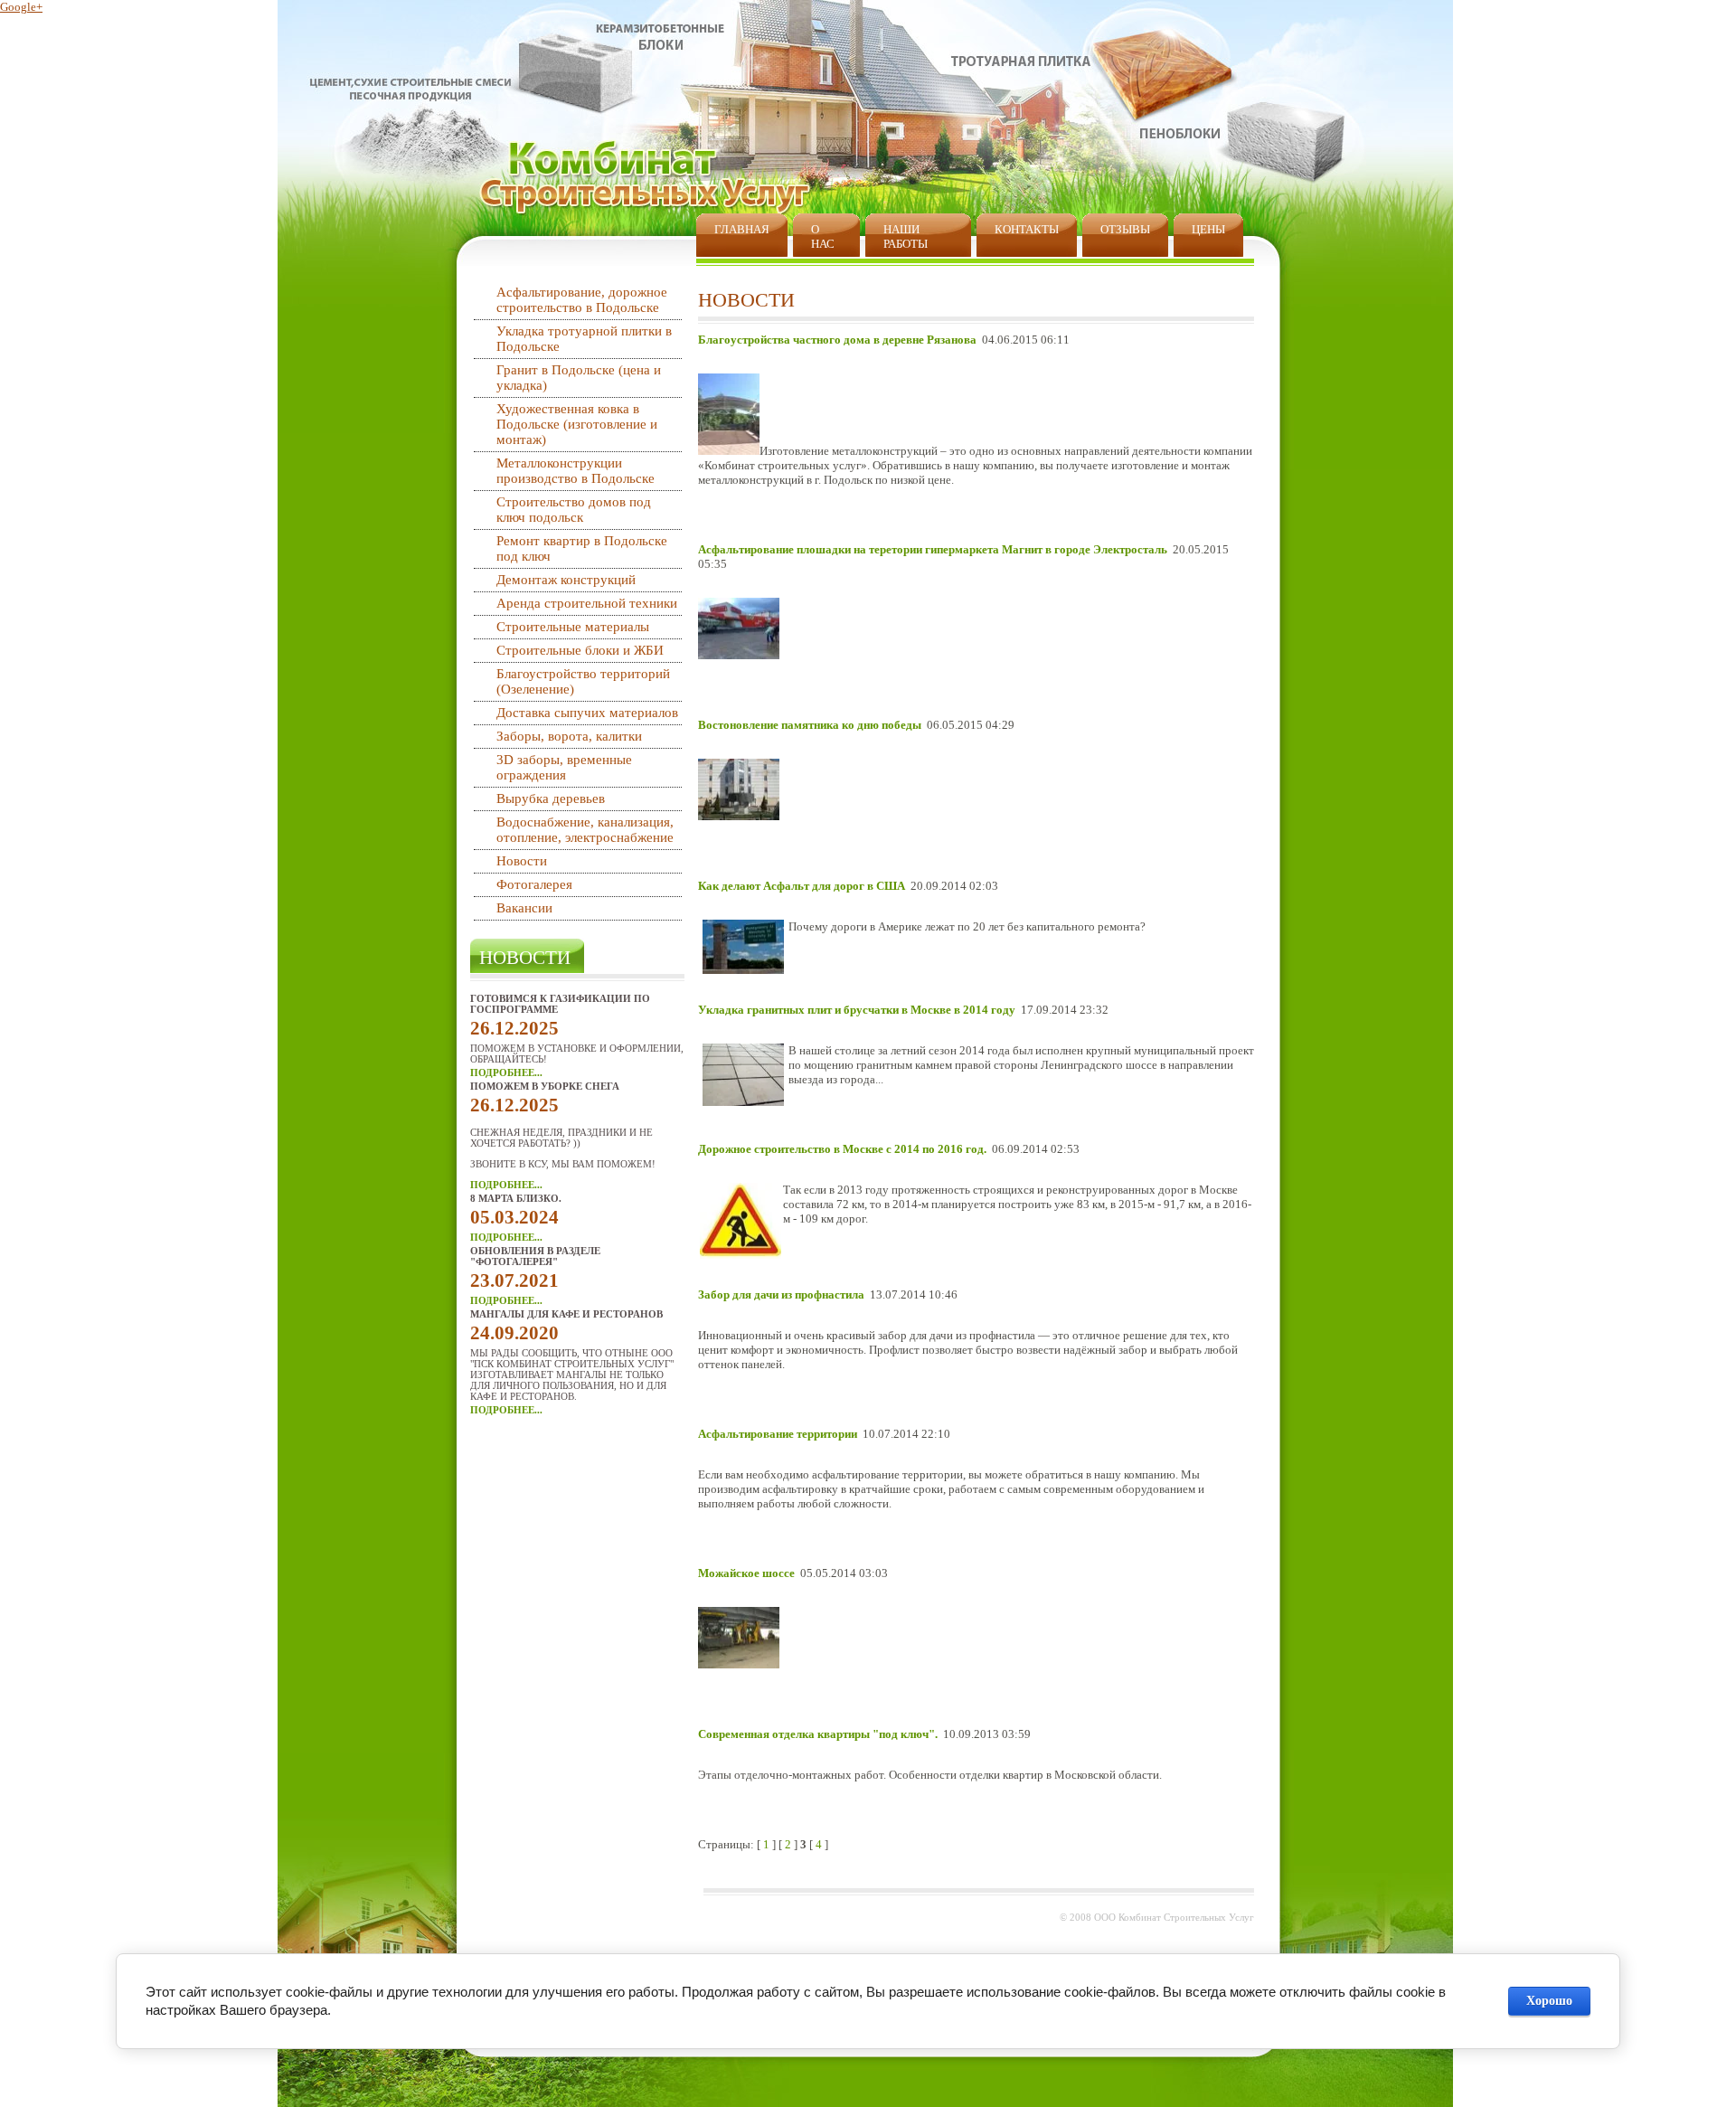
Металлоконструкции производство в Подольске (576, 471)
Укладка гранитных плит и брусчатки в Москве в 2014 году (857, 1010)
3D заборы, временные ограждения (564, 767)
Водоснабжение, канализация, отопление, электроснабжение (585, 830)
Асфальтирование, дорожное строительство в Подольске (582, 300)
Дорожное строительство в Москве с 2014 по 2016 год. (842, 1149)
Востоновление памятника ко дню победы (810, 725)
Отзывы (1125, 229)
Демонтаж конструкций (566, 580)
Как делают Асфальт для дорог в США (802, 886)
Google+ (21, 7)
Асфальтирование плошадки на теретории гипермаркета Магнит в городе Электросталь (933, 549)
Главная (742, 229)
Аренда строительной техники (587, 603)
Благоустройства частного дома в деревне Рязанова (837, 340)
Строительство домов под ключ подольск (574, 510)
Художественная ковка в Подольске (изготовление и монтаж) (577, 424)
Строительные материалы (573, 627)
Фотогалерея (534, 884)
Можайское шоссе (746, 1573)
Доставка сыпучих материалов (587, 713)
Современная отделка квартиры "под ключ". (818, 1734)
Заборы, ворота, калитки (569, 736)
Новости (522, 861)
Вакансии (524, 908)
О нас (823, 236)
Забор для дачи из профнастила (781, 1294)
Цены (1208, 229)
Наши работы (906, 236)
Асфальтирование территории (778, 1434)
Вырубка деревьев (551, 798)
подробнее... (506, 1072)
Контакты (1027, 229)
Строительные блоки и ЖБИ (580, 650)
